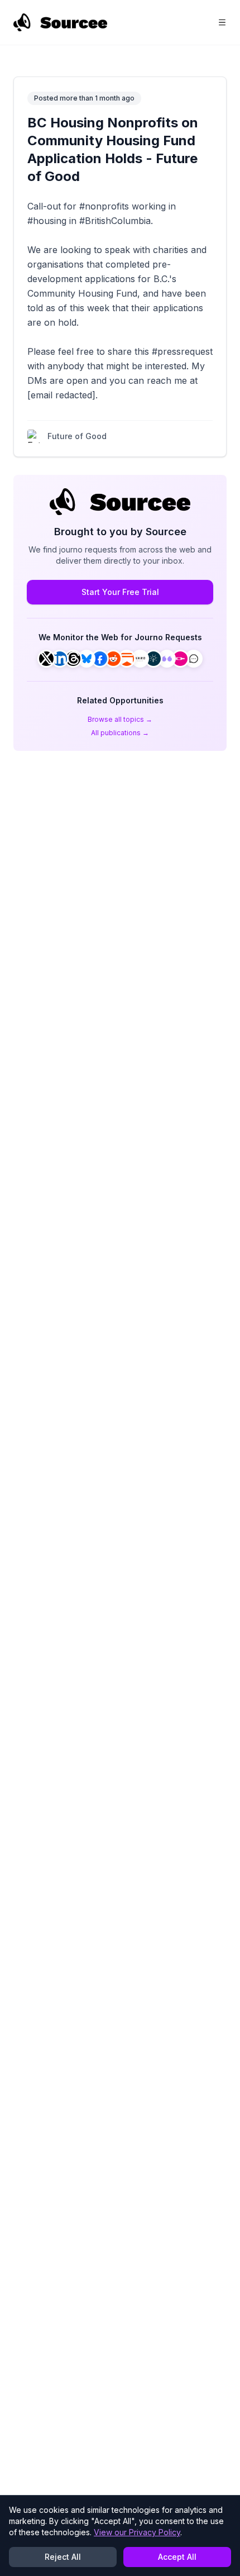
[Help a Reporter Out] (140, 659)
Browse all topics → (120, 719)
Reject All (63, 2557)
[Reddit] (113, 659)
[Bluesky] (87, 659)
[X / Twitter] (46, 659)
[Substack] (127, 659)
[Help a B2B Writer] (153, 659)
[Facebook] (100, 659)
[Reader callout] (194, 659)
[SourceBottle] (180, 659)
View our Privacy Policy (137, 2532)
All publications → (120, 733)
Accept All (177, 2557)
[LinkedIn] (60, 659)
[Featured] (167, 659)
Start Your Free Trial (120, 592)
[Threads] (73, 659)
